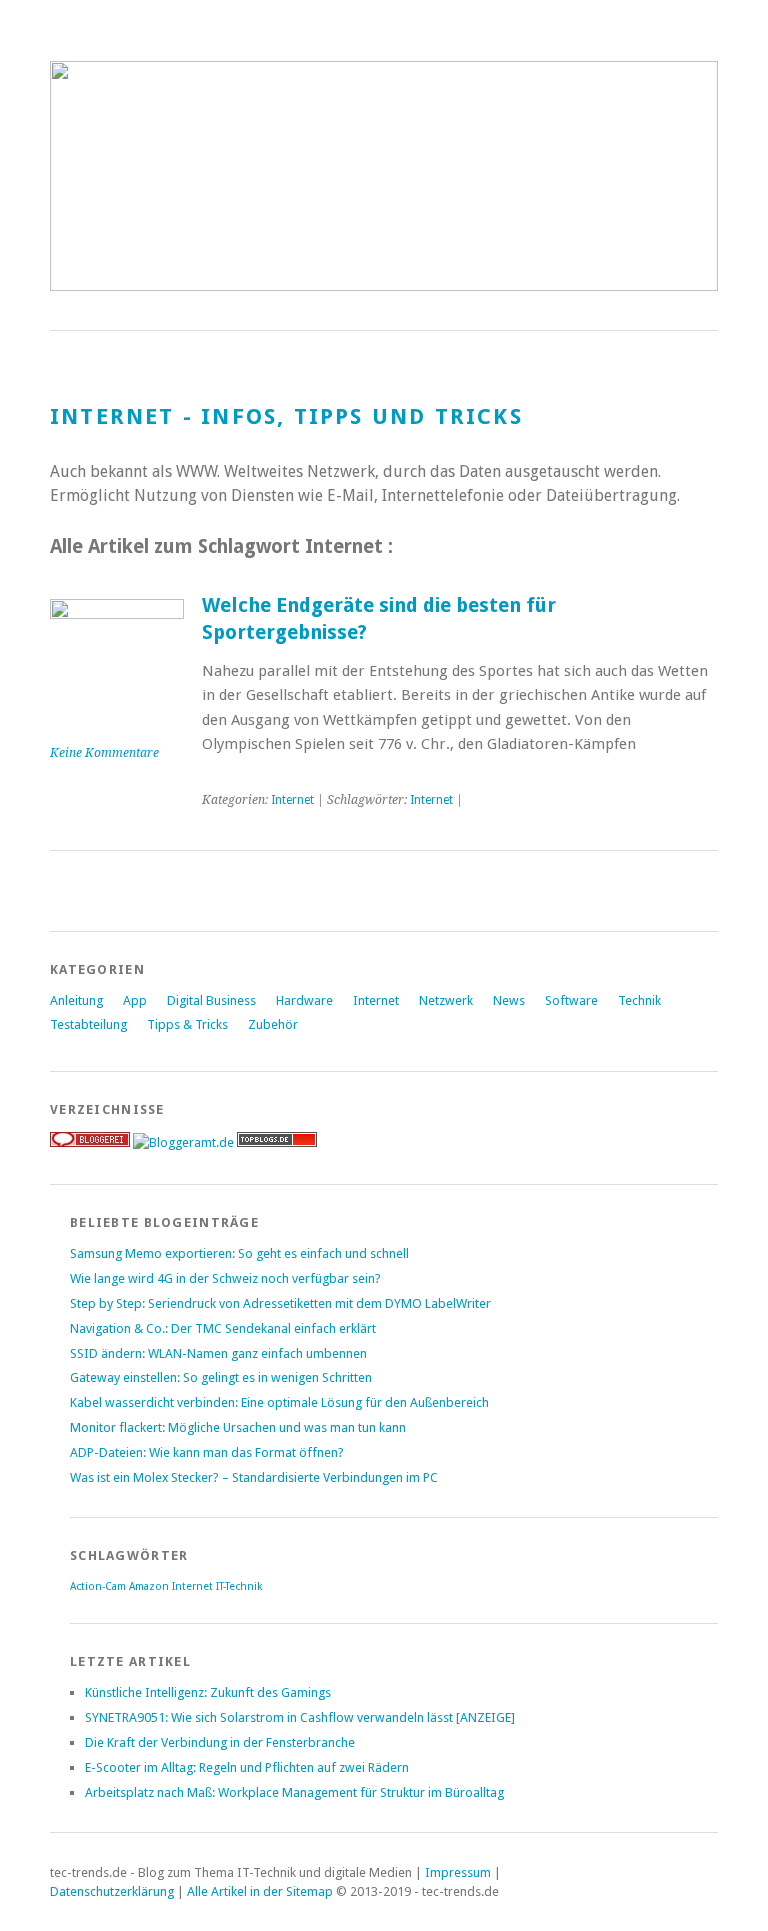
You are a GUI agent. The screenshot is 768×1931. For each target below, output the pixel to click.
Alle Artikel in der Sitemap (260, 1891)
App (135, 1000)
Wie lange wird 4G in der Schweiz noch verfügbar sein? (225, 1278)
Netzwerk (446, 1000)
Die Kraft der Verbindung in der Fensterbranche (220, 1742)
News (509, 1000)
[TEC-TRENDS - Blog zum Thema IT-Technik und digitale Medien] (384, 285)
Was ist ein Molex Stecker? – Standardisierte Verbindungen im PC (254, 1477)
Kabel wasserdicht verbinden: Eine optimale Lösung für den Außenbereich (279, 1402)
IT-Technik (239, 1586)
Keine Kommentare (104, 753)
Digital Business (211, 1000)
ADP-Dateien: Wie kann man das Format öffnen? (207, 1452)
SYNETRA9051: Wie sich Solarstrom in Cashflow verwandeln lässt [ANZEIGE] (300, 1717)
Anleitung (76, 1000)
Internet (292, 800)
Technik (639, 1000)
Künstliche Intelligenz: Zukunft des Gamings (208, 1692)
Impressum (458, 1872)
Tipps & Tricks (187, 1024)
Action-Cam (98, 1586)
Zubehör (273, 1024)
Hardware (304, 1000)
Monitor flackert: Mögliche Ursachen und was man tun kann (238, 1427)
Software (571, 1000)
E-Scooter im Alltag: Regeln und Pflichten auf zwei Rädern (247, 1767)
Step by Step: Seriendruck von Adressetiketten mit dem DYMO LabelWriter (280, 1303)
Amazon (149, 1586)
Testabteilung (88, 1024)
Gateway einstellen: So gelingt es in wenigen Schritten (221, 1377)
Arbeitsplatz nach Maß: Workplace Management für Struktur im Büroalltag (294, 1792)
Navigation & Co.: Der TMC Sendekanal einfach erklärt (223, 1328)
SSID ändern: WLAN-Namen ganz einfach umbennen (218, 1353)
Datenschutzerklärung (112, 1891)
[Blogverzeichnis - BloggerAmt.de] (183, 1142)
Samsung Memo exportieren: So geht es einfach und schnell (239, 1253)
